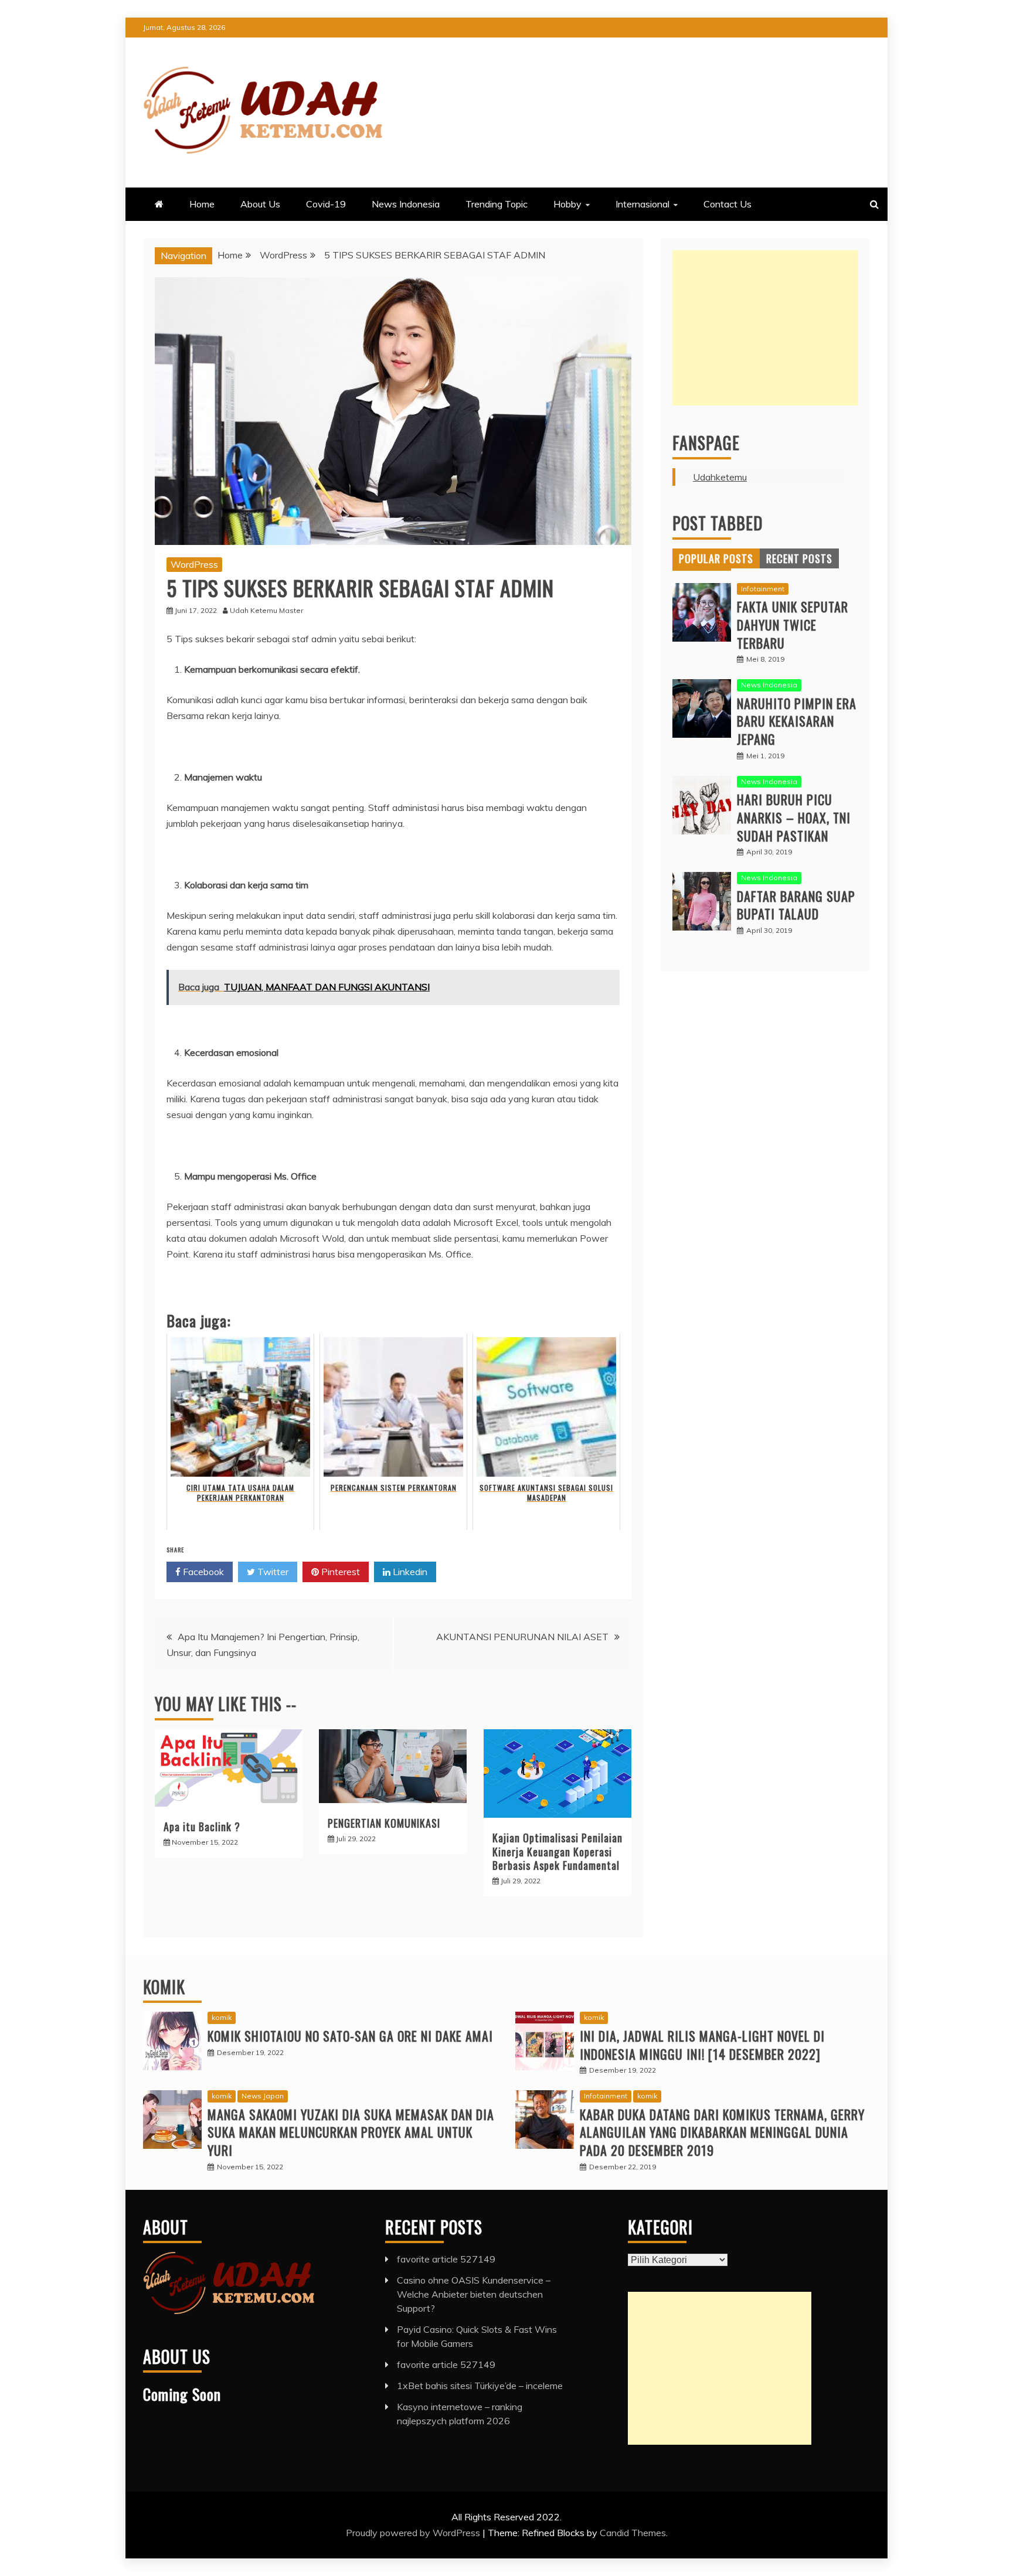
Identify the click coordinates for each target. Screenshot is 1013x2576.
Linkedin (409, 1572)
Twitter (272, 1572)
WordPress (194, 564)
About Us (260, 204)
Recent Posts (799, 558)
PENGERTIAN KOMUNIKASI (384, 1823)
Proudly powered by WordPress (414, 2533)
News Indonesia (406, 204)
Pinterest (339, 1572)
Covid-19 (326, 204)
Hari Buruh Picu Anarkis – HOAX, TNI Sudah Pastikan (794, 817)
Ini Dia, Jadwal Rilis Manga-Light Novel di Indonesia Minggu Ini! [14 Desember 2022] (702, 2045)
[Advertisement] (765, 328)
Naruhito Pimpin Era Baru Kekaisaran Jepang (797, 721)
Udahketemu (720, 477)
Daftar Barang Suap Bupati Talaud (796, 905)
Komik (164, 1987)
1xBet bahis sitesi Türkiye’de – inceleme (480, 2386)
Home (202, 204)
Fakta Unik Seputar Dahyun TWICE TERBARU (793, 625)
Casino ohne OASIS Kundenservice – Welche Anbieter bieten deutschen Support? (474, 2294)
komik (222, 2017)
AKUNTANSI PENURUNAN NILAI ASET (522, 1637)
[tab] (716, 558)
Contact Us (728, 204)
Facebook (202, 1572)
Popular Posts (716, 558)
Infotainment (763, 589)
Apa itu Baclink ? (202, 1827)
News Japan (263, 2096)
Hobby (567, 204)
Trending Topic (497, 204)
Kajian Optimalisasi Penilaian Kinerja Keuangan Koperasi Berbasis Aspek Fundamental (558, 1851)
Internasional (643, 204)
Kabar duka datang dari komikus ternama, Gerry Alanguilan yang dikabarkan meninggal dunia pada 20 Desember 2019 (722, 2132)
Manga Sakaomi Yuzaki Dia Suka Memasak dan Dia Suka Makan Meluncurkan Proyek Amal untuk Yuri (351, 2132)
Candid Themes (633, 2533)
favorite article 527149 (446, 2259)
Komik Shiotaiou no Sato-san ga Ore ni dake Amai (350, 2036)
